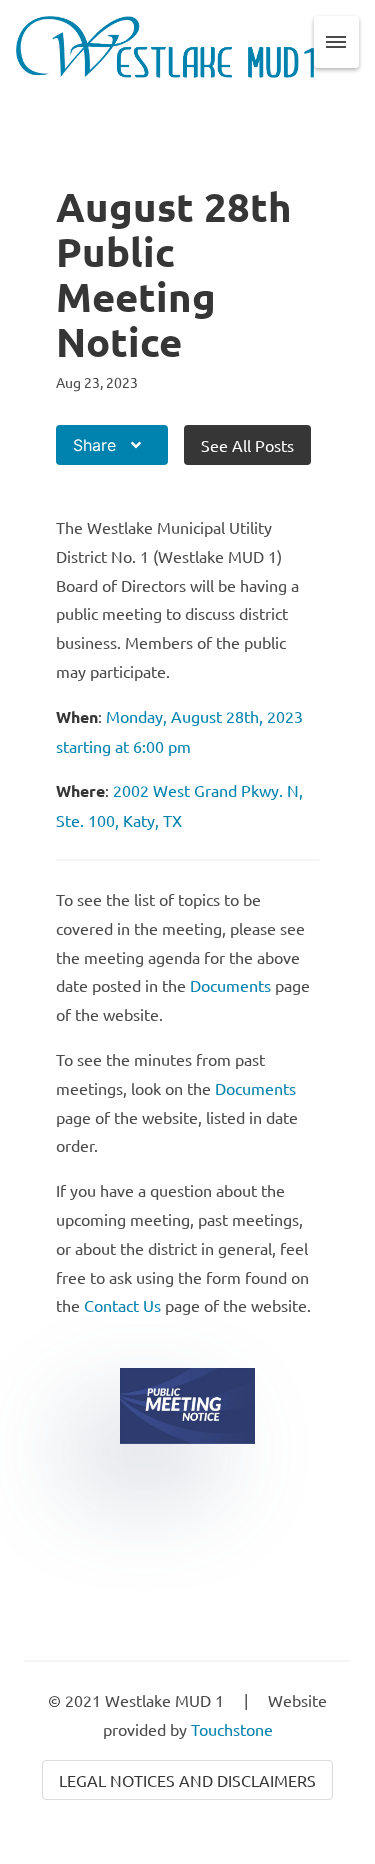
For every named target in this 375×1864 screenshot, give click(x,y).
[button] (337, 42)
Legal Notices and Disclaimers (187, 1780)
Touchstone (232, 1729)
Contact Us (122, 1305)
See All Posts (247, 445)
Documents (230, 985)
